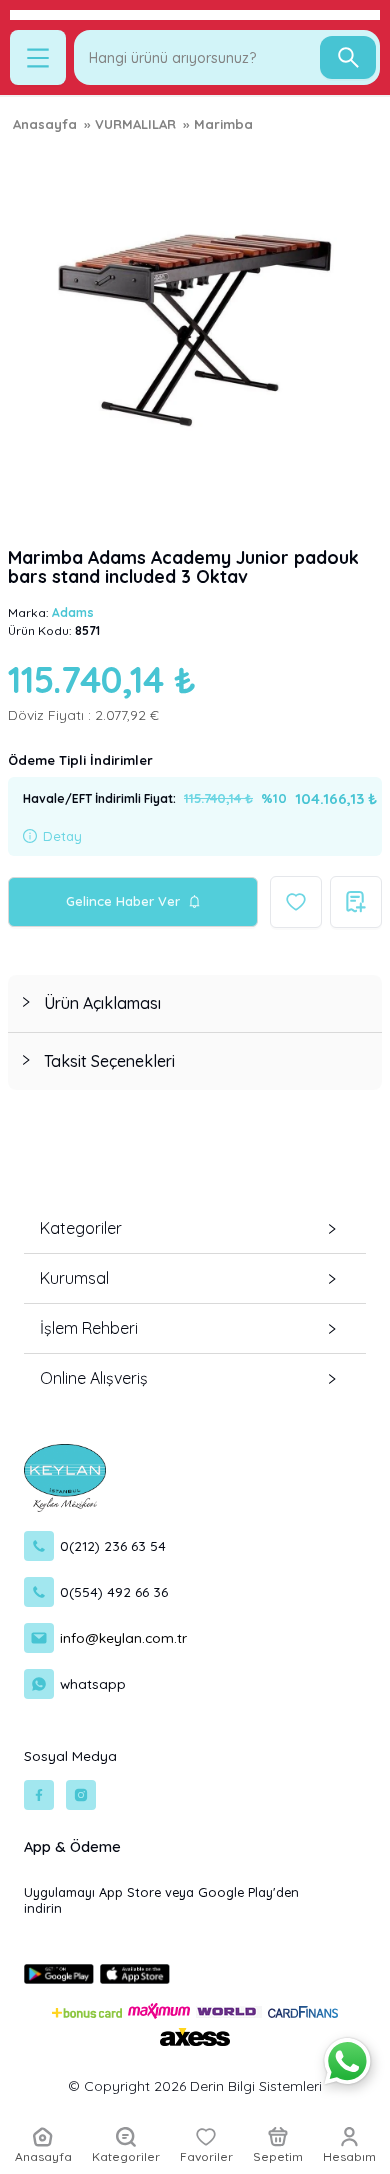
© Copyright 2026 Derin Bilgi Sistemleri (195, 2086)
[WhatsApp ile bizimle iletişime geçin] (347, 2061)
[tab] (195, 1003)
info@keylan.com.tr (123, 1637)
